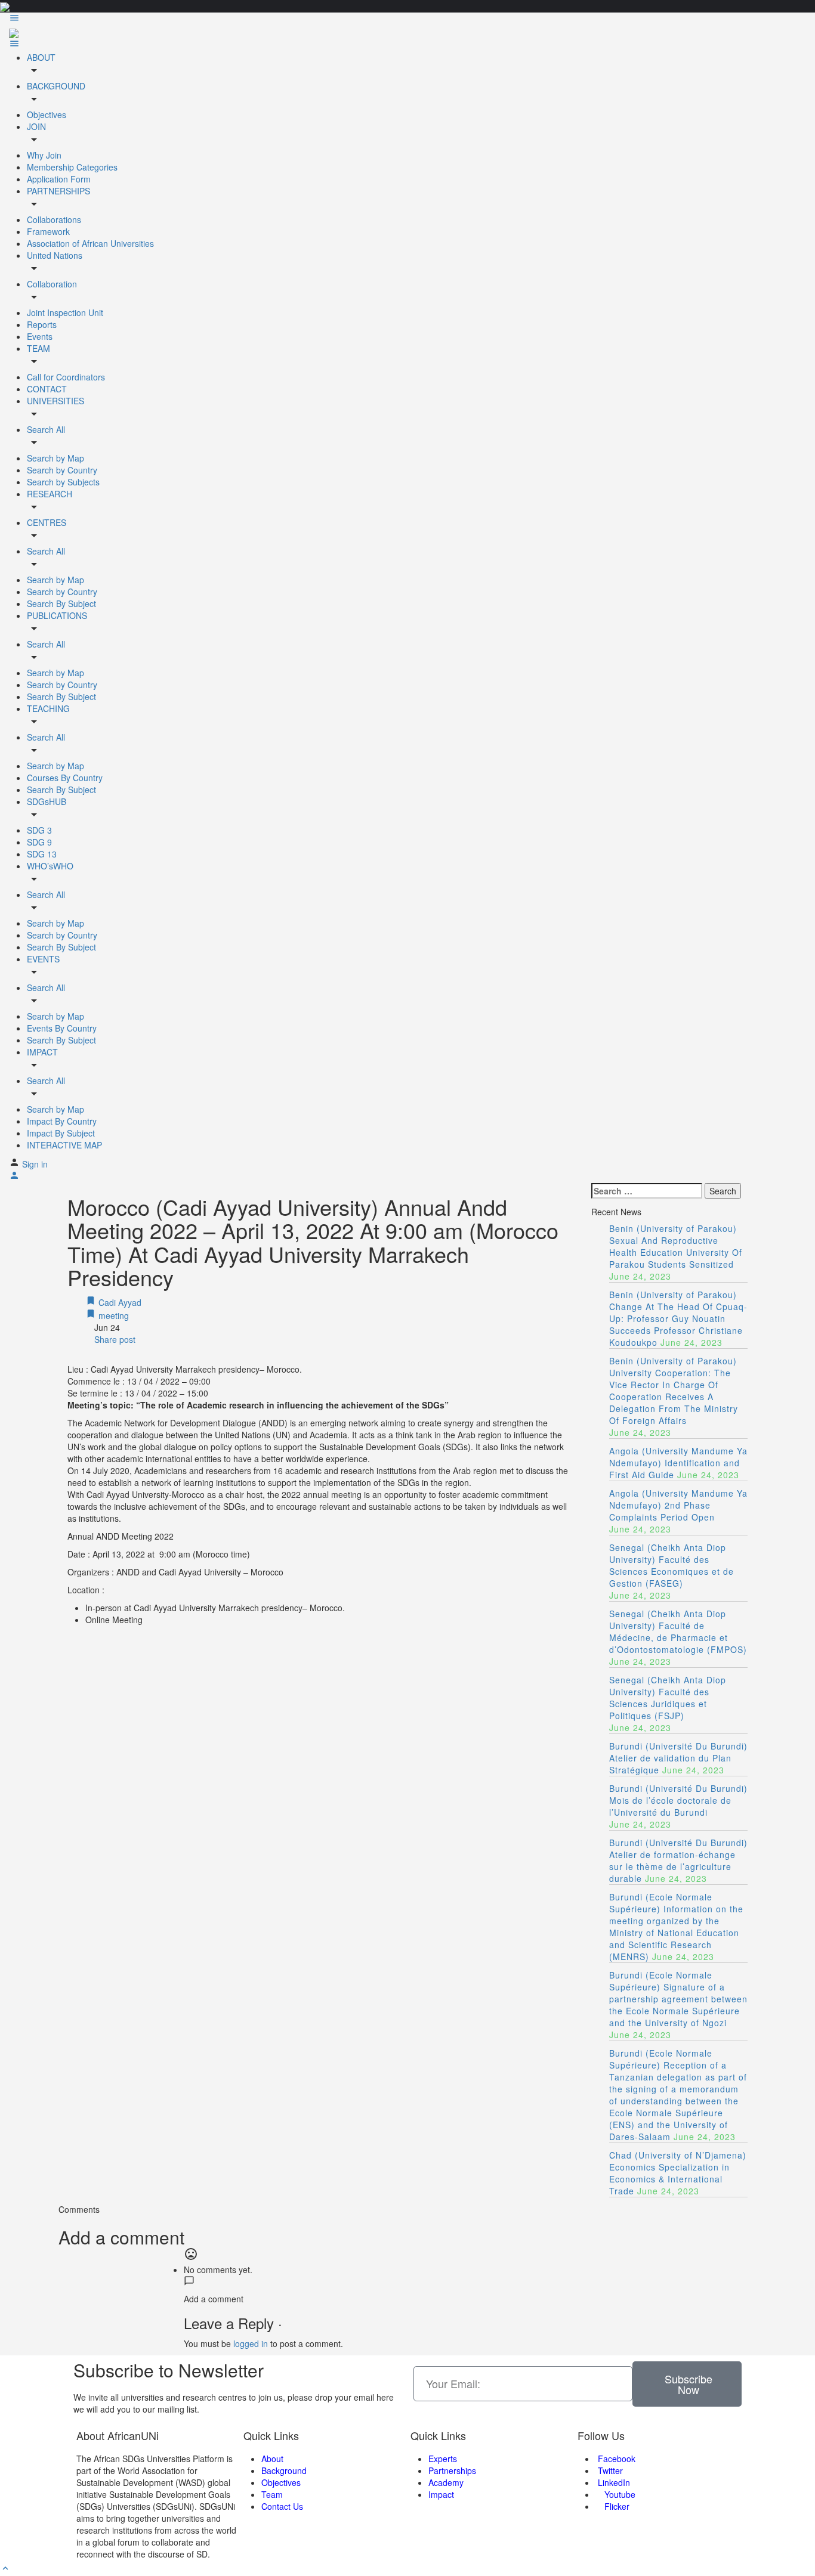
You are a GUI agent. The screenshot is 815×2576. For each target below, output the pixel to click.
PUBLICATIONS (57, 615)
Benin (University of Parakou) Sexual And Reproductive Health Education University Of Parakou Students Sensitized (676, 1246)
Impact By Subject (61, 1133)
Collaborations (54, 219)
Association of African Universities (90, 243)
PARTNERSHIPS (58, 191)
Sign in (35, 1164)
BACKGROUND (56, 86)
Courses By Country (65, 778)
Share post (114, 1339)
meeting (112, 1315)
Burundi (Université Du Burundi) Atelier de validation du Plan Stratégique (678, 1758)
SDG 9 (39, 842)
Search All (46, 429)
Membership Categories (72, 167)
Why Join (44, 155)
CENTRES (47, 522)
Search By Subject (61, 603)
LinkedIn (613, 2482)
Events (40, 336)
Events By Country (62, 1028)
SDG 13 (42, 854)
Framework (48, 231)
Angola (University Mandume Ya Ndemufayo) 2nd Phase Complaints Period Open (678, 1505)
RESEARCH (50, 494)
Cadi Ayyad (119, 1302)
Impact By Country (62, 1121)
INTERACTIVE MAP (64, 1145)
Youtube (619, 2494)
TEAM (38, 348)
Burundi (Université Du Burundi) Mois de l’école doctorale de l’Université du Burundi (678, 1800)
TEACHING (48, 708)
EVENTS (43, 959)
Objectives (47, 114)
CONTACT (47, 389)
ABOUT (41, 57)
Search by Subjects (63, 482)
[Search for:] (647, 1191)
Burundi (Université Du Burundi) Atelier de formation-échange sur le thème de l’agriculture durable (678, 1860)
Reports (42, 324)
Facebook (615, 2459)
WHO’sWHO (50, 866)
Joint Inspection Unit (65, 312)
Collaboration (52, 284)
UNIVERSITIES (55, 401)
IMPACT (42, 1052)
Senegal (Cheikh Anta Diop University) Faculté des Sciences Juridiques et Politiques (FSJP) (668, 1698)
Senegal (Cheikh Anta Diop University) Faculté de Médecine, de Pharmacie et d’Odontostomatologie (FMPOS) (678, 1631)
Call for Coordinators (66, 377)
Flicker (616, 2506)
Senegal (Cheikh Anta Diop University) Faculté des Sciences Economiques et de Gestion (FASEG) (672, 1565)
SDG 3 (39, 830)
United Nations (55, 255)
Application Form (59, 179)
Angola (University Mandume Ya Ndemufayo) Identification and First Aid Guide (678, 1463)
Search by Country (62, 470)
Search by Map (55, 458)
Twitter (609, 2470)
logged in (251, 2343)
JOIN (36, 126)
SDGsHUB (47, 801)
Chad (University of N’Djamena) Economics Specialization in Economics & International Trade (678, 2173)
